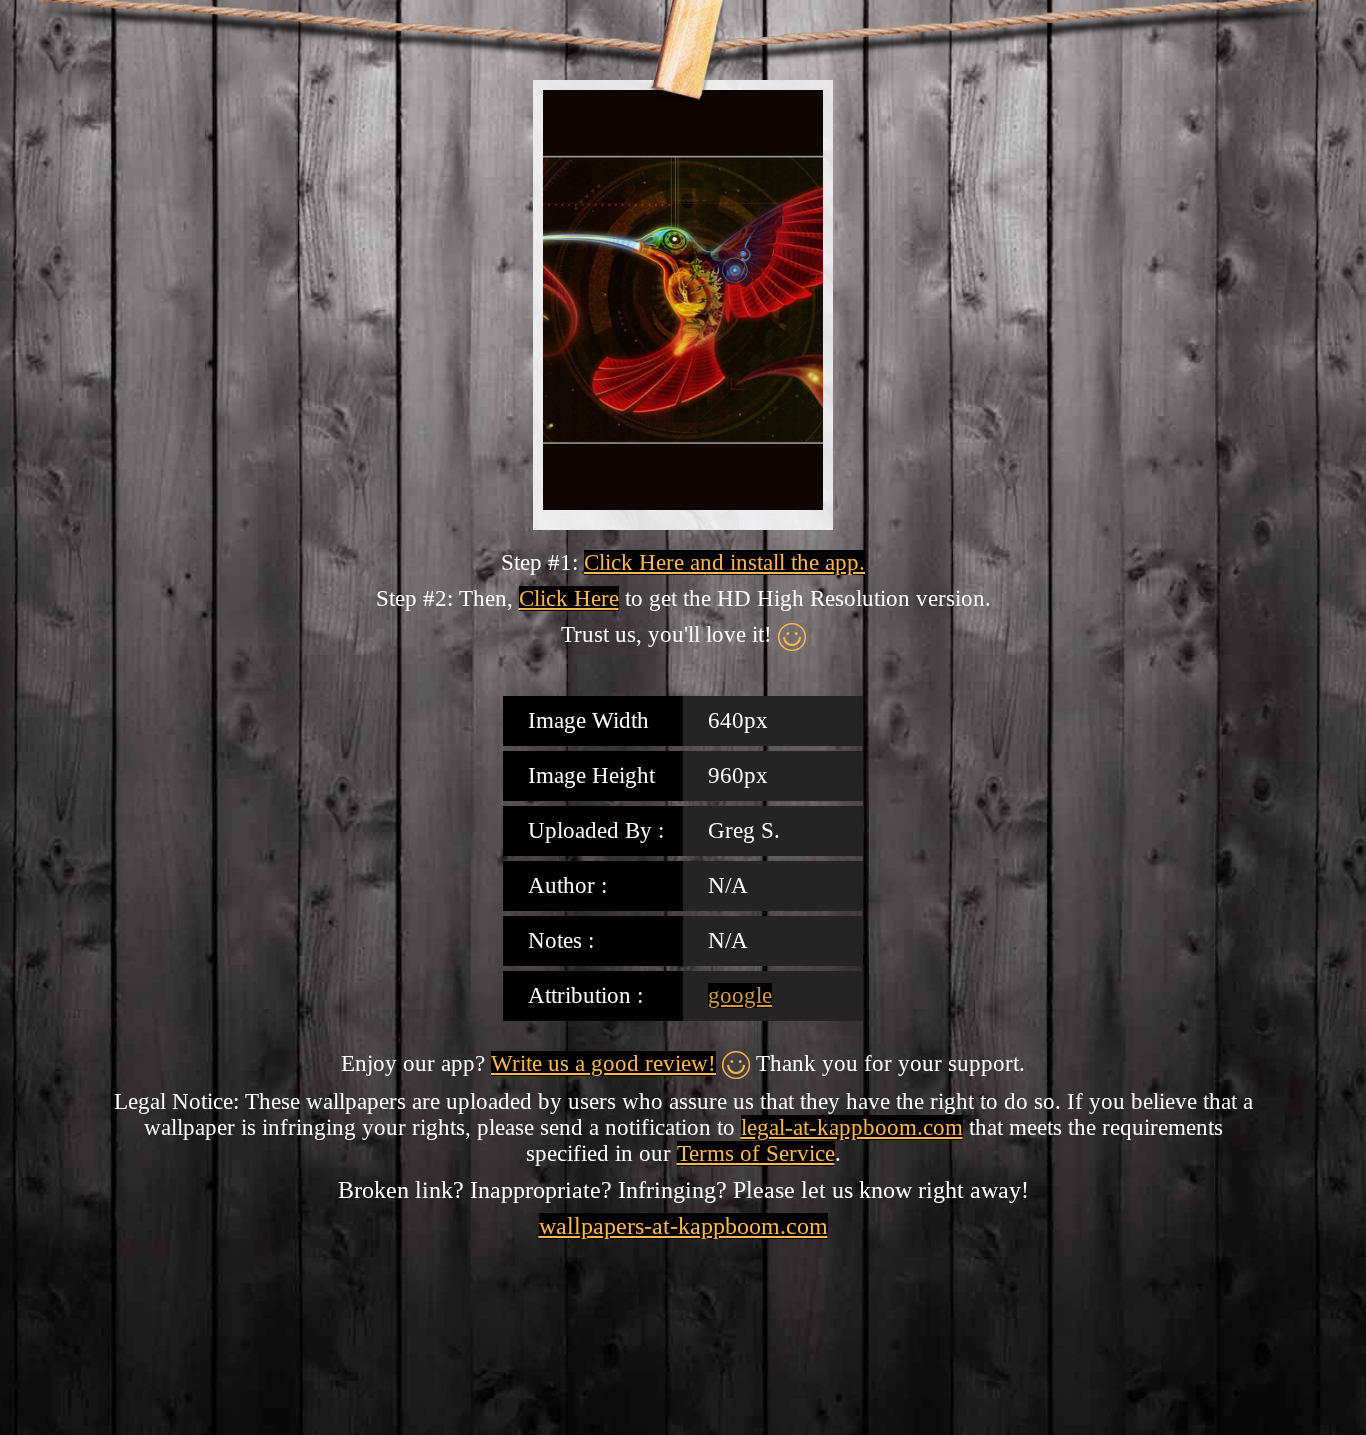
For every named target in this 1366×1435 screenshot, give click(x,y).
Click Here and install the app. (724, 562)
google (740, 995)
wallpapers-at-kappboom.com (683, 1226)
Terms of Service (756, 1153)
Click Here (569, 598)
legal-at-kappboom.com (852, 1127)
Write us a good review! (603, 1063)
